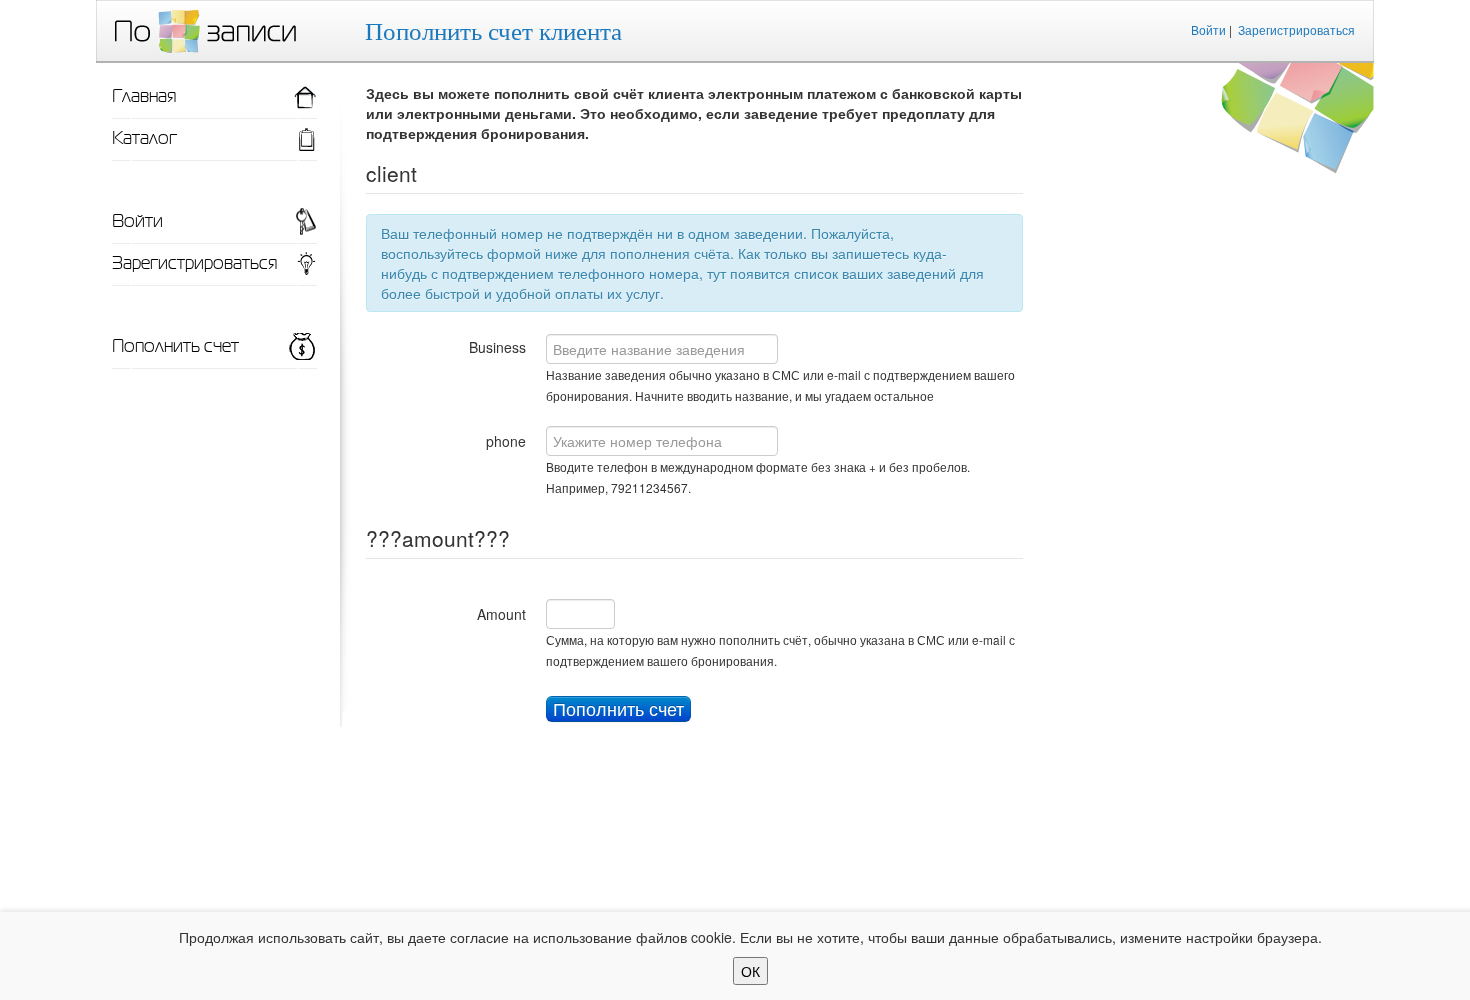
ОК (750, 971)
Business (497, 347)
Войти (1208, 29)
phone (506, 441)
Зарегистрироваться (1296, 29)
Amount (501, 614)
